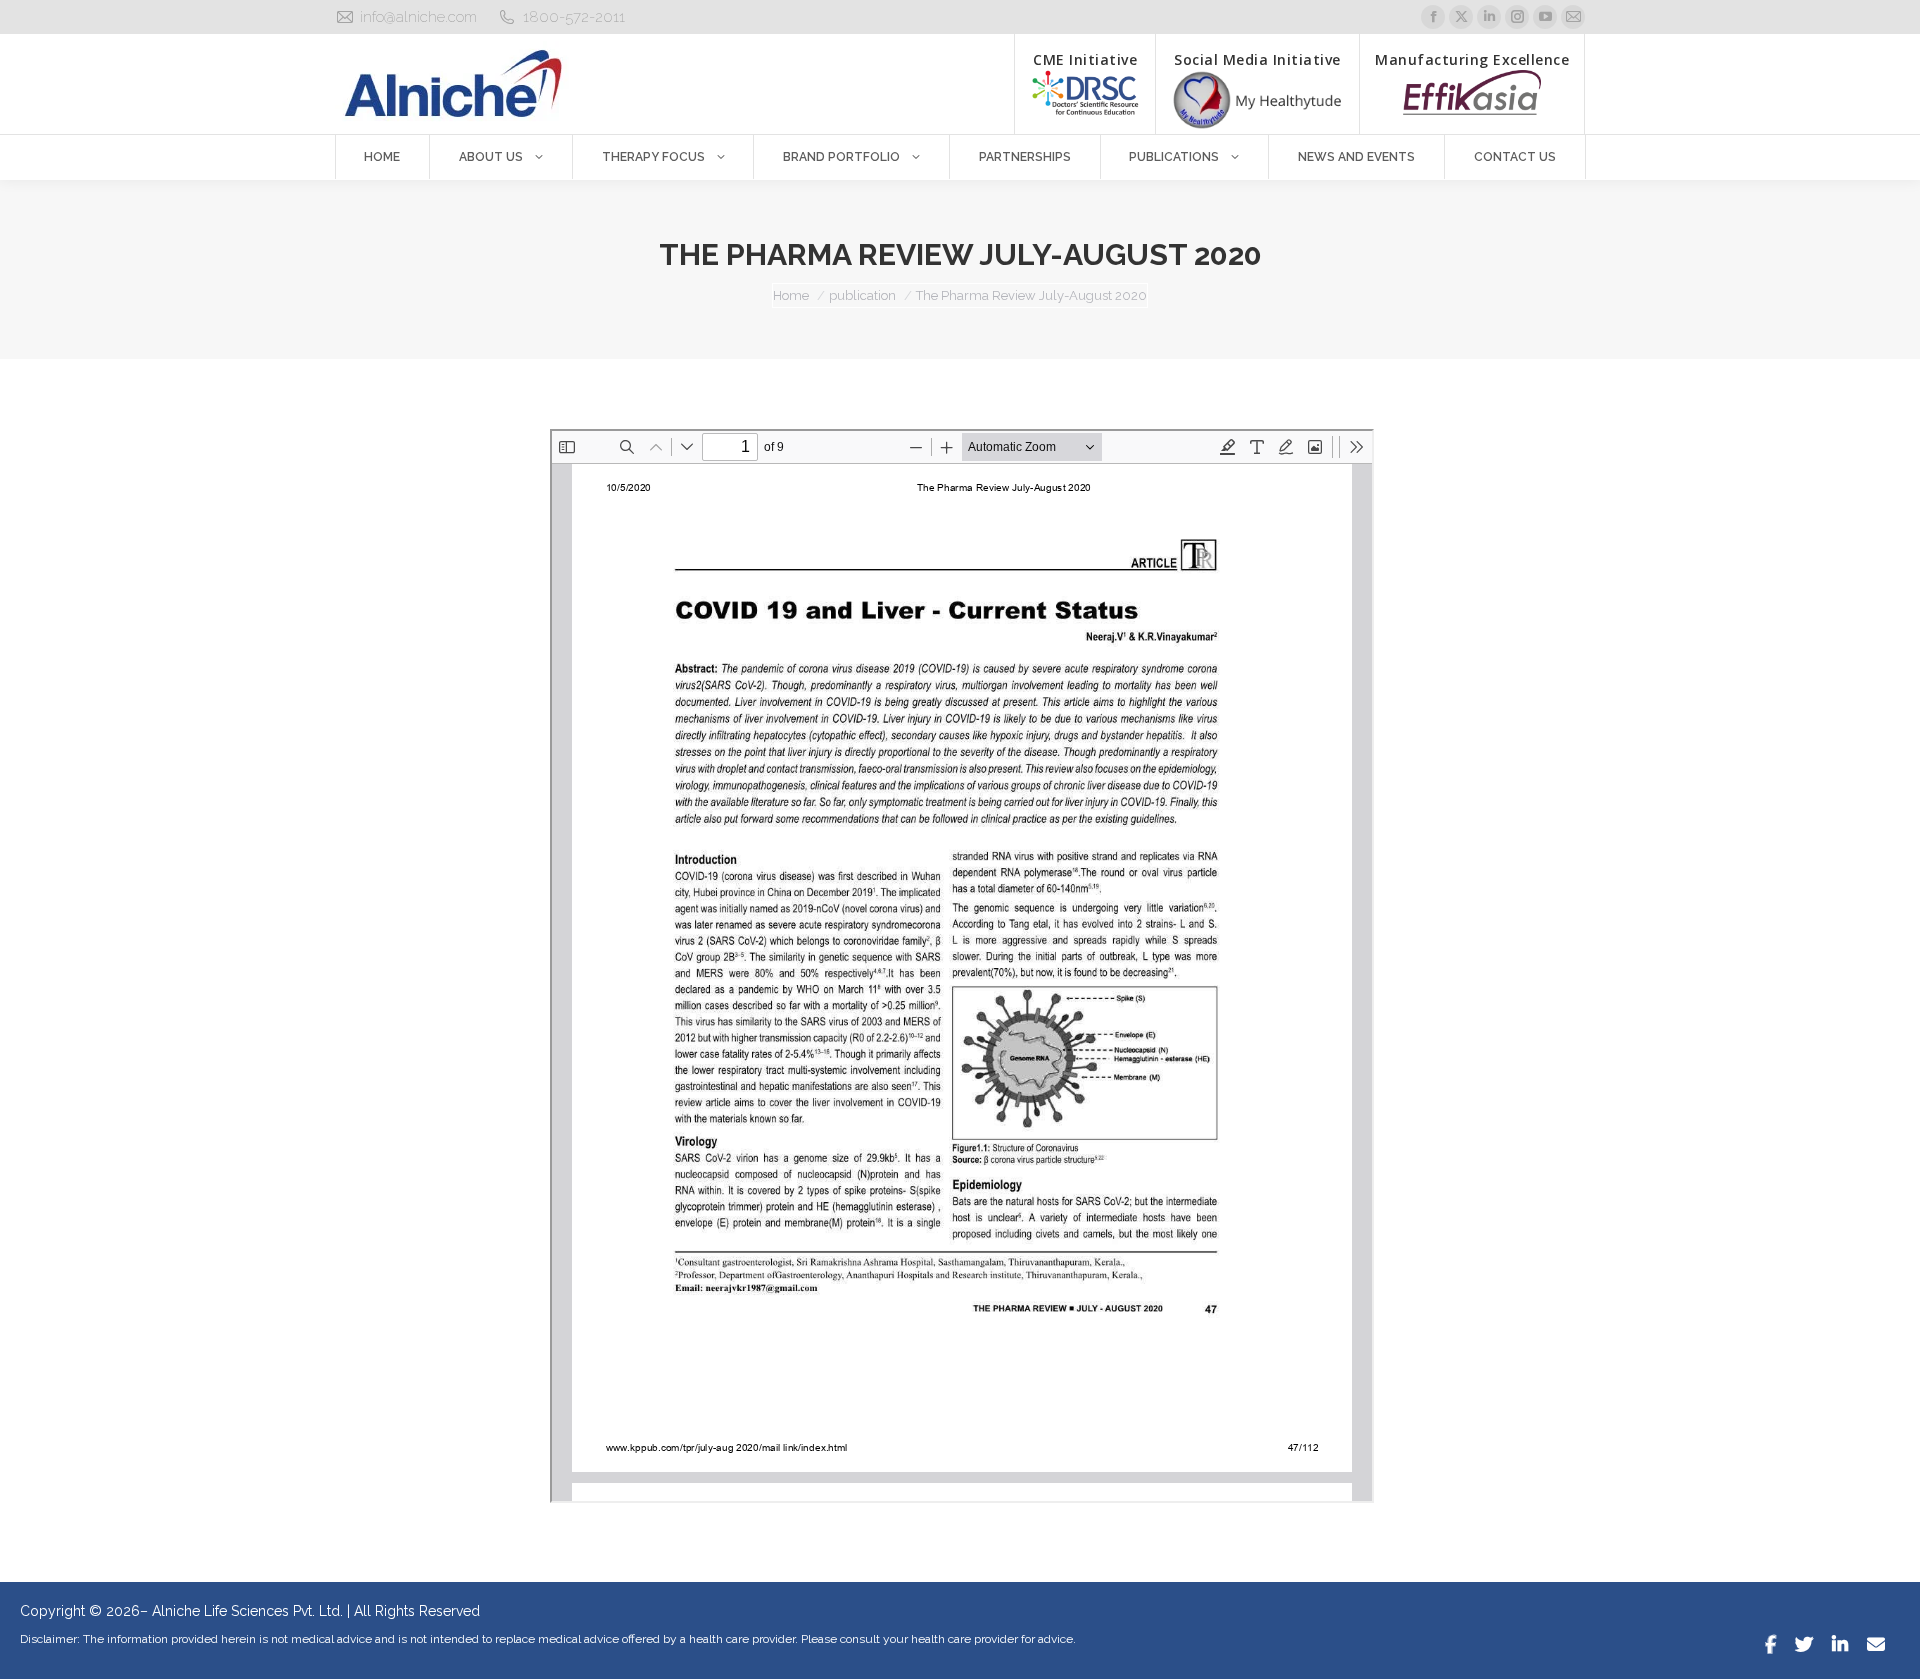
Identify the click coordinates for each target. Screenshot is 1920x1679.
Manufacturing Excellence (1472, 59)
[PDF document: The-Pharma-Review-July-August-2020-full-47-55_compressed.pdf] (962, 966)
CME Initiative (1085, 59)
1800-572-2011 (574, 17)
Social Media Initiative (1257, 59)
